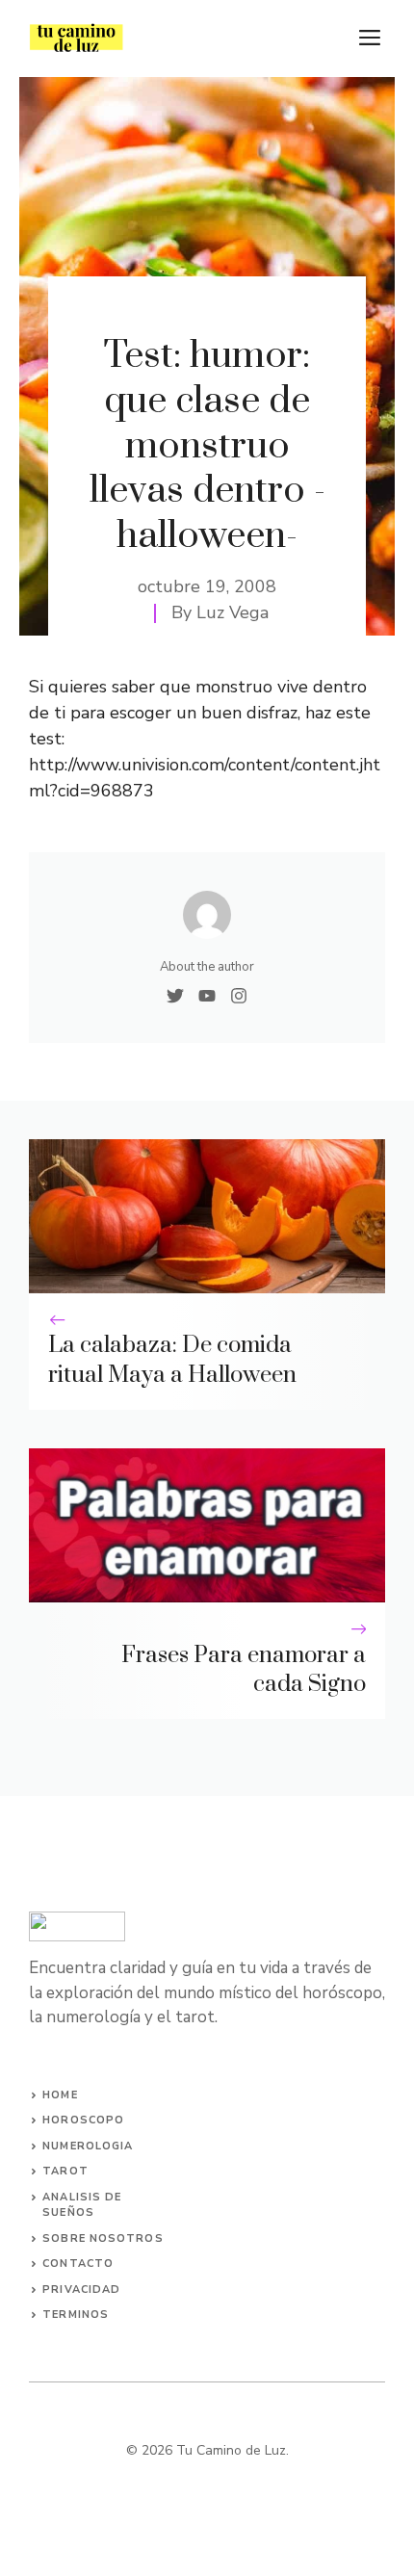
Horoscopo (83, 2120)
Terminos (76, 2315)
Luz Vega (233, 612)
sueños (68, 2212)
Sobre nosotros (103, 2238)
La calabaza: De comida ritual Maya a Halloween (172, 1360)
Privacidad (81, 2290)
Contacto (78, 2264)
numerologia (88, 2146)
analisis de (82, 2197)
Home (60, 2095)
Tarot (65, 2171)
